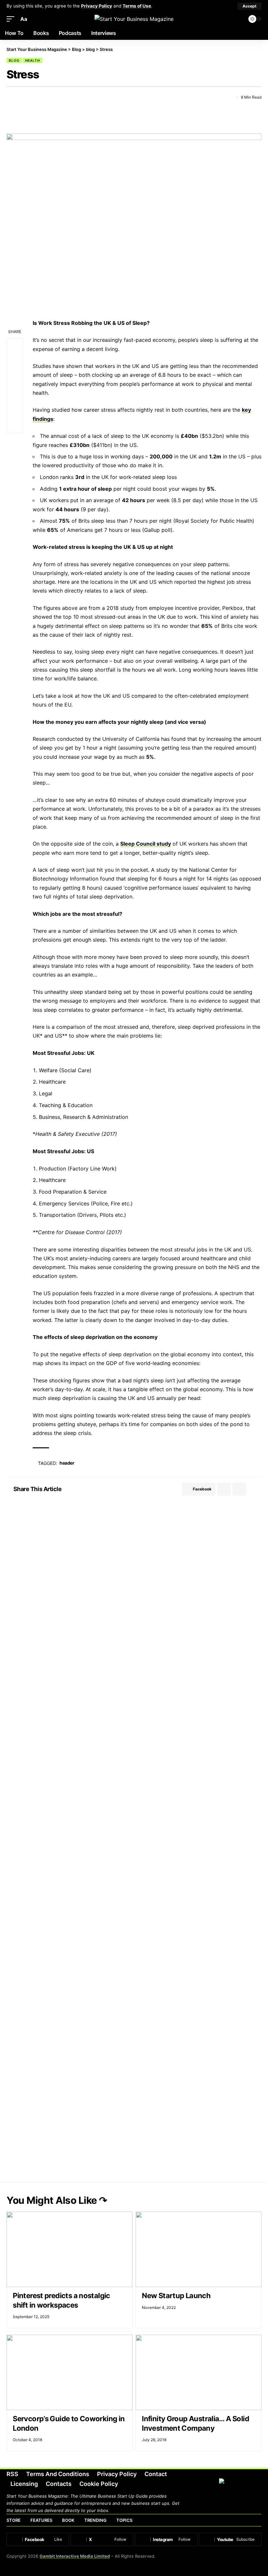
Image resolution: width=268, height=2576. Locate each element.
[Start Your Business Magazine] (134, 19)
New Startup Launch (176, 2296)
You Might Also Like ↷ (57, 2200)
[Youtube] (230, 2539)
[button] (250, 6)
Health (33, 60)
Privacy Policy (97, 6)
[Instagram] (166, 2539)
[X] (102, 2539)
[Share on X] (23, 97)
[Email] (35, 97)
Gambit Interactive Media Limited (75, 2556)
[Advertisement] (134, 1556)
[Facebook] (38, 2539)
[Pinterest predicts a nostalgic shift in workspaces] (69, 2249)
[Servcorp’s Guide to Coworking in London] (69, 2372)
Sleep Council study (146, 844)
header (67, 1463)
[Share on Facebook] (11, 97)
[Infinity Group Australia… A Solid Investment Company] (199, 2372)
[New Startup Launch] (199, 2249)
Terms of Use (137, 6)
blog (14, 60)
